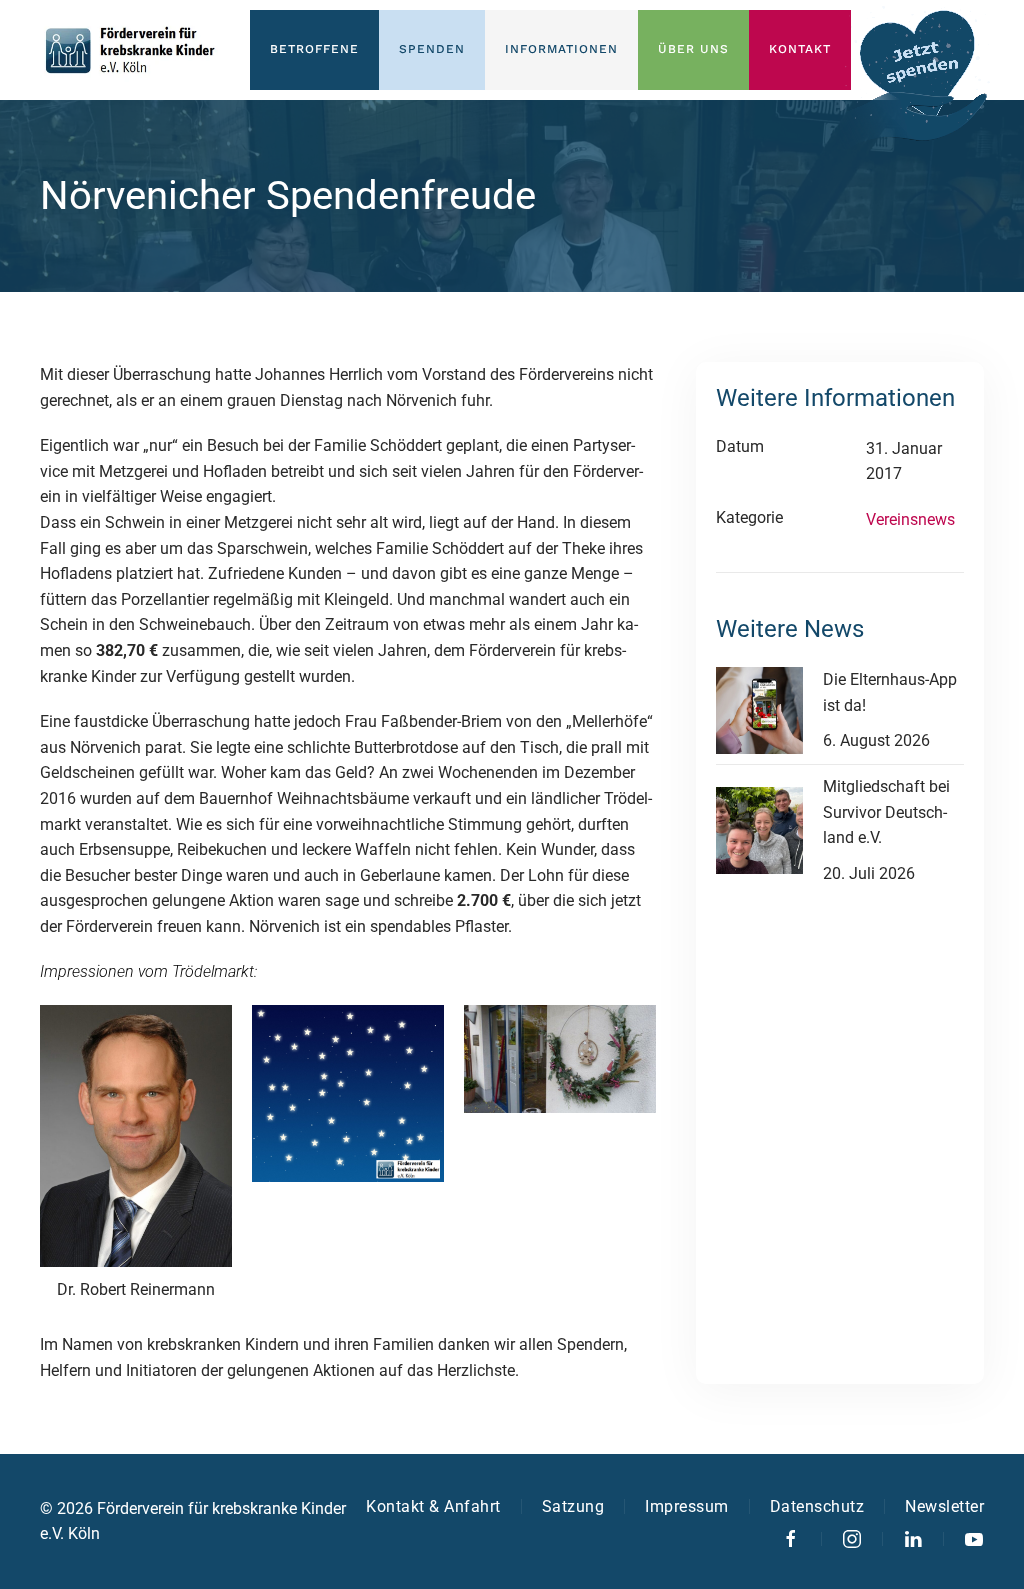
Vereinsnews (910, 519)
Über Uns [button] (693, 49)
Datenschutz (817, 1506)
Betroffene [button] (314, 49)
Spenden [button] (432, 49)
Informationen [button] (561, 49)
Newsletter (944, 1506)
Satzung (573, 1506)
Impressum (687, 1506)
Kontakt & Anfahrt (433, 1506)
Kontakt (800, 49)
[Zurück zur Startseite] (130, 50)
